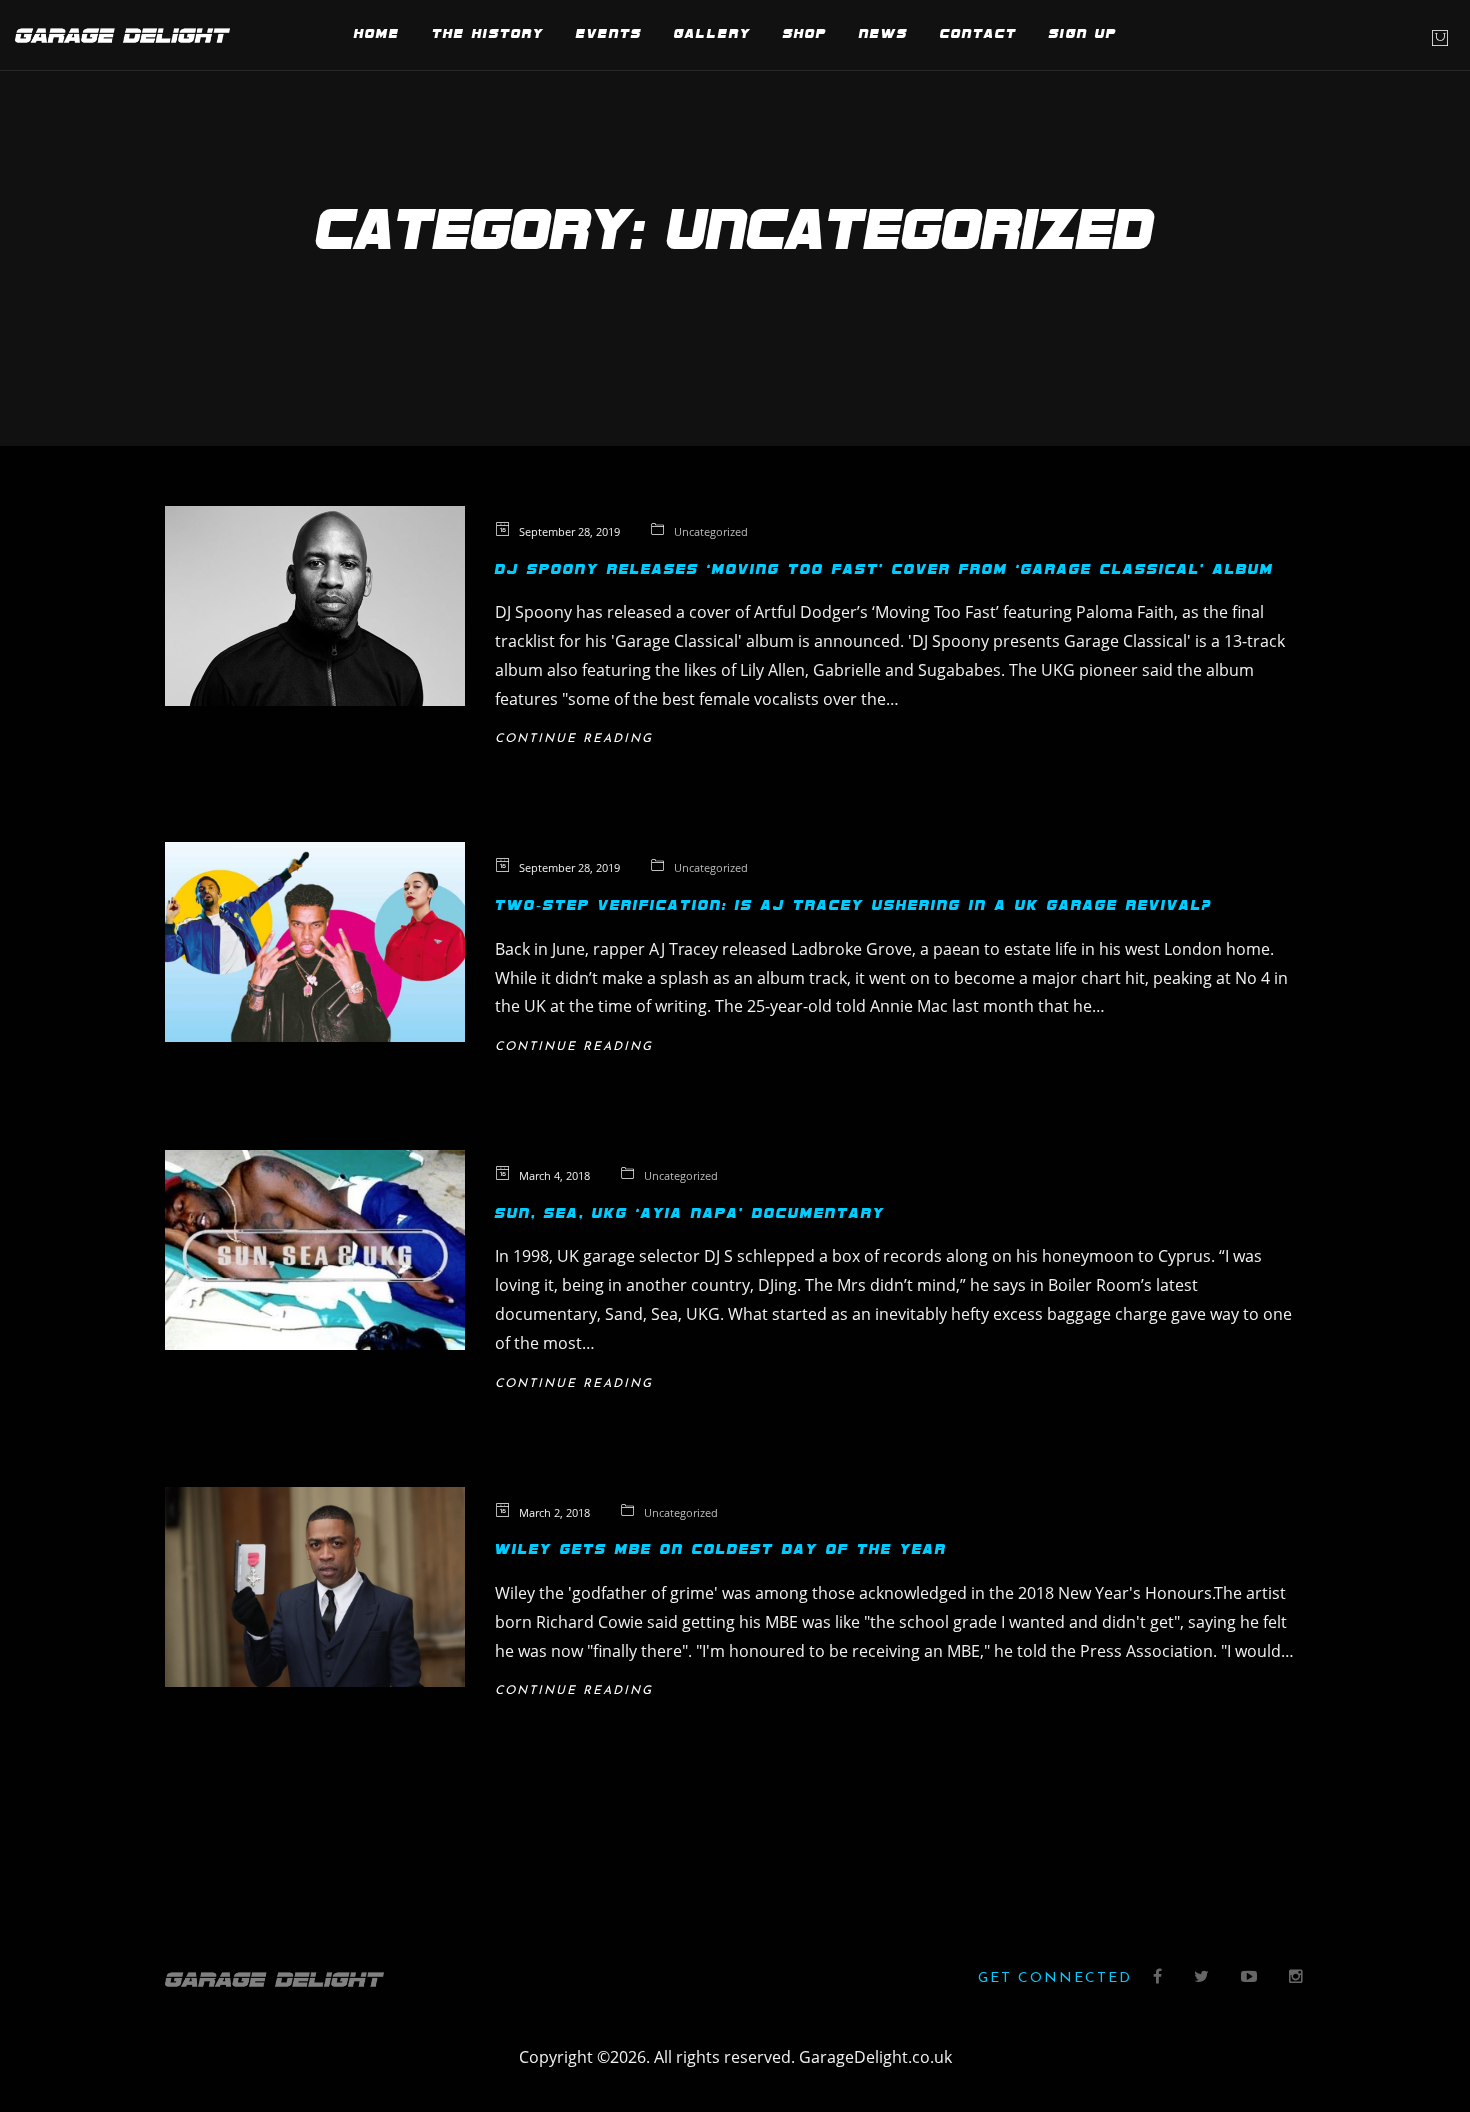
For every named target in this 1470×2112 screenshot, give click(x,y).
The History (488, 34)
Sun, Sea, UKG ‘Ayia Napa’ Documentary (690, 1214)
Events (609, 34)
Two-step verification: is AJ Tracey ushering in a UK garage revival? (853, 906)
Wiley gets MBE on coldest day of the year (721, 1550)
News (883, 34)
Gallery (712, 34)
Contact (978, 34)
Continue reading (574, 739)
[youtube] (1250, 1978)
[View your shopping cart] (1440, 38)
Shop (805, 34)
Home (377, 34)
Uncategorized (711, 531)
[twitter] (1202, 1978)
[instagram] (1297, 1978)
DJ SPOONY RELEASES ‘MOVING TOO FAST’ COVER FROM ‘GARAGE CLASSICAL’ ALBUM (884, 570)
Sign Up (1083, 34)
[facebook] (1158, 1978)
